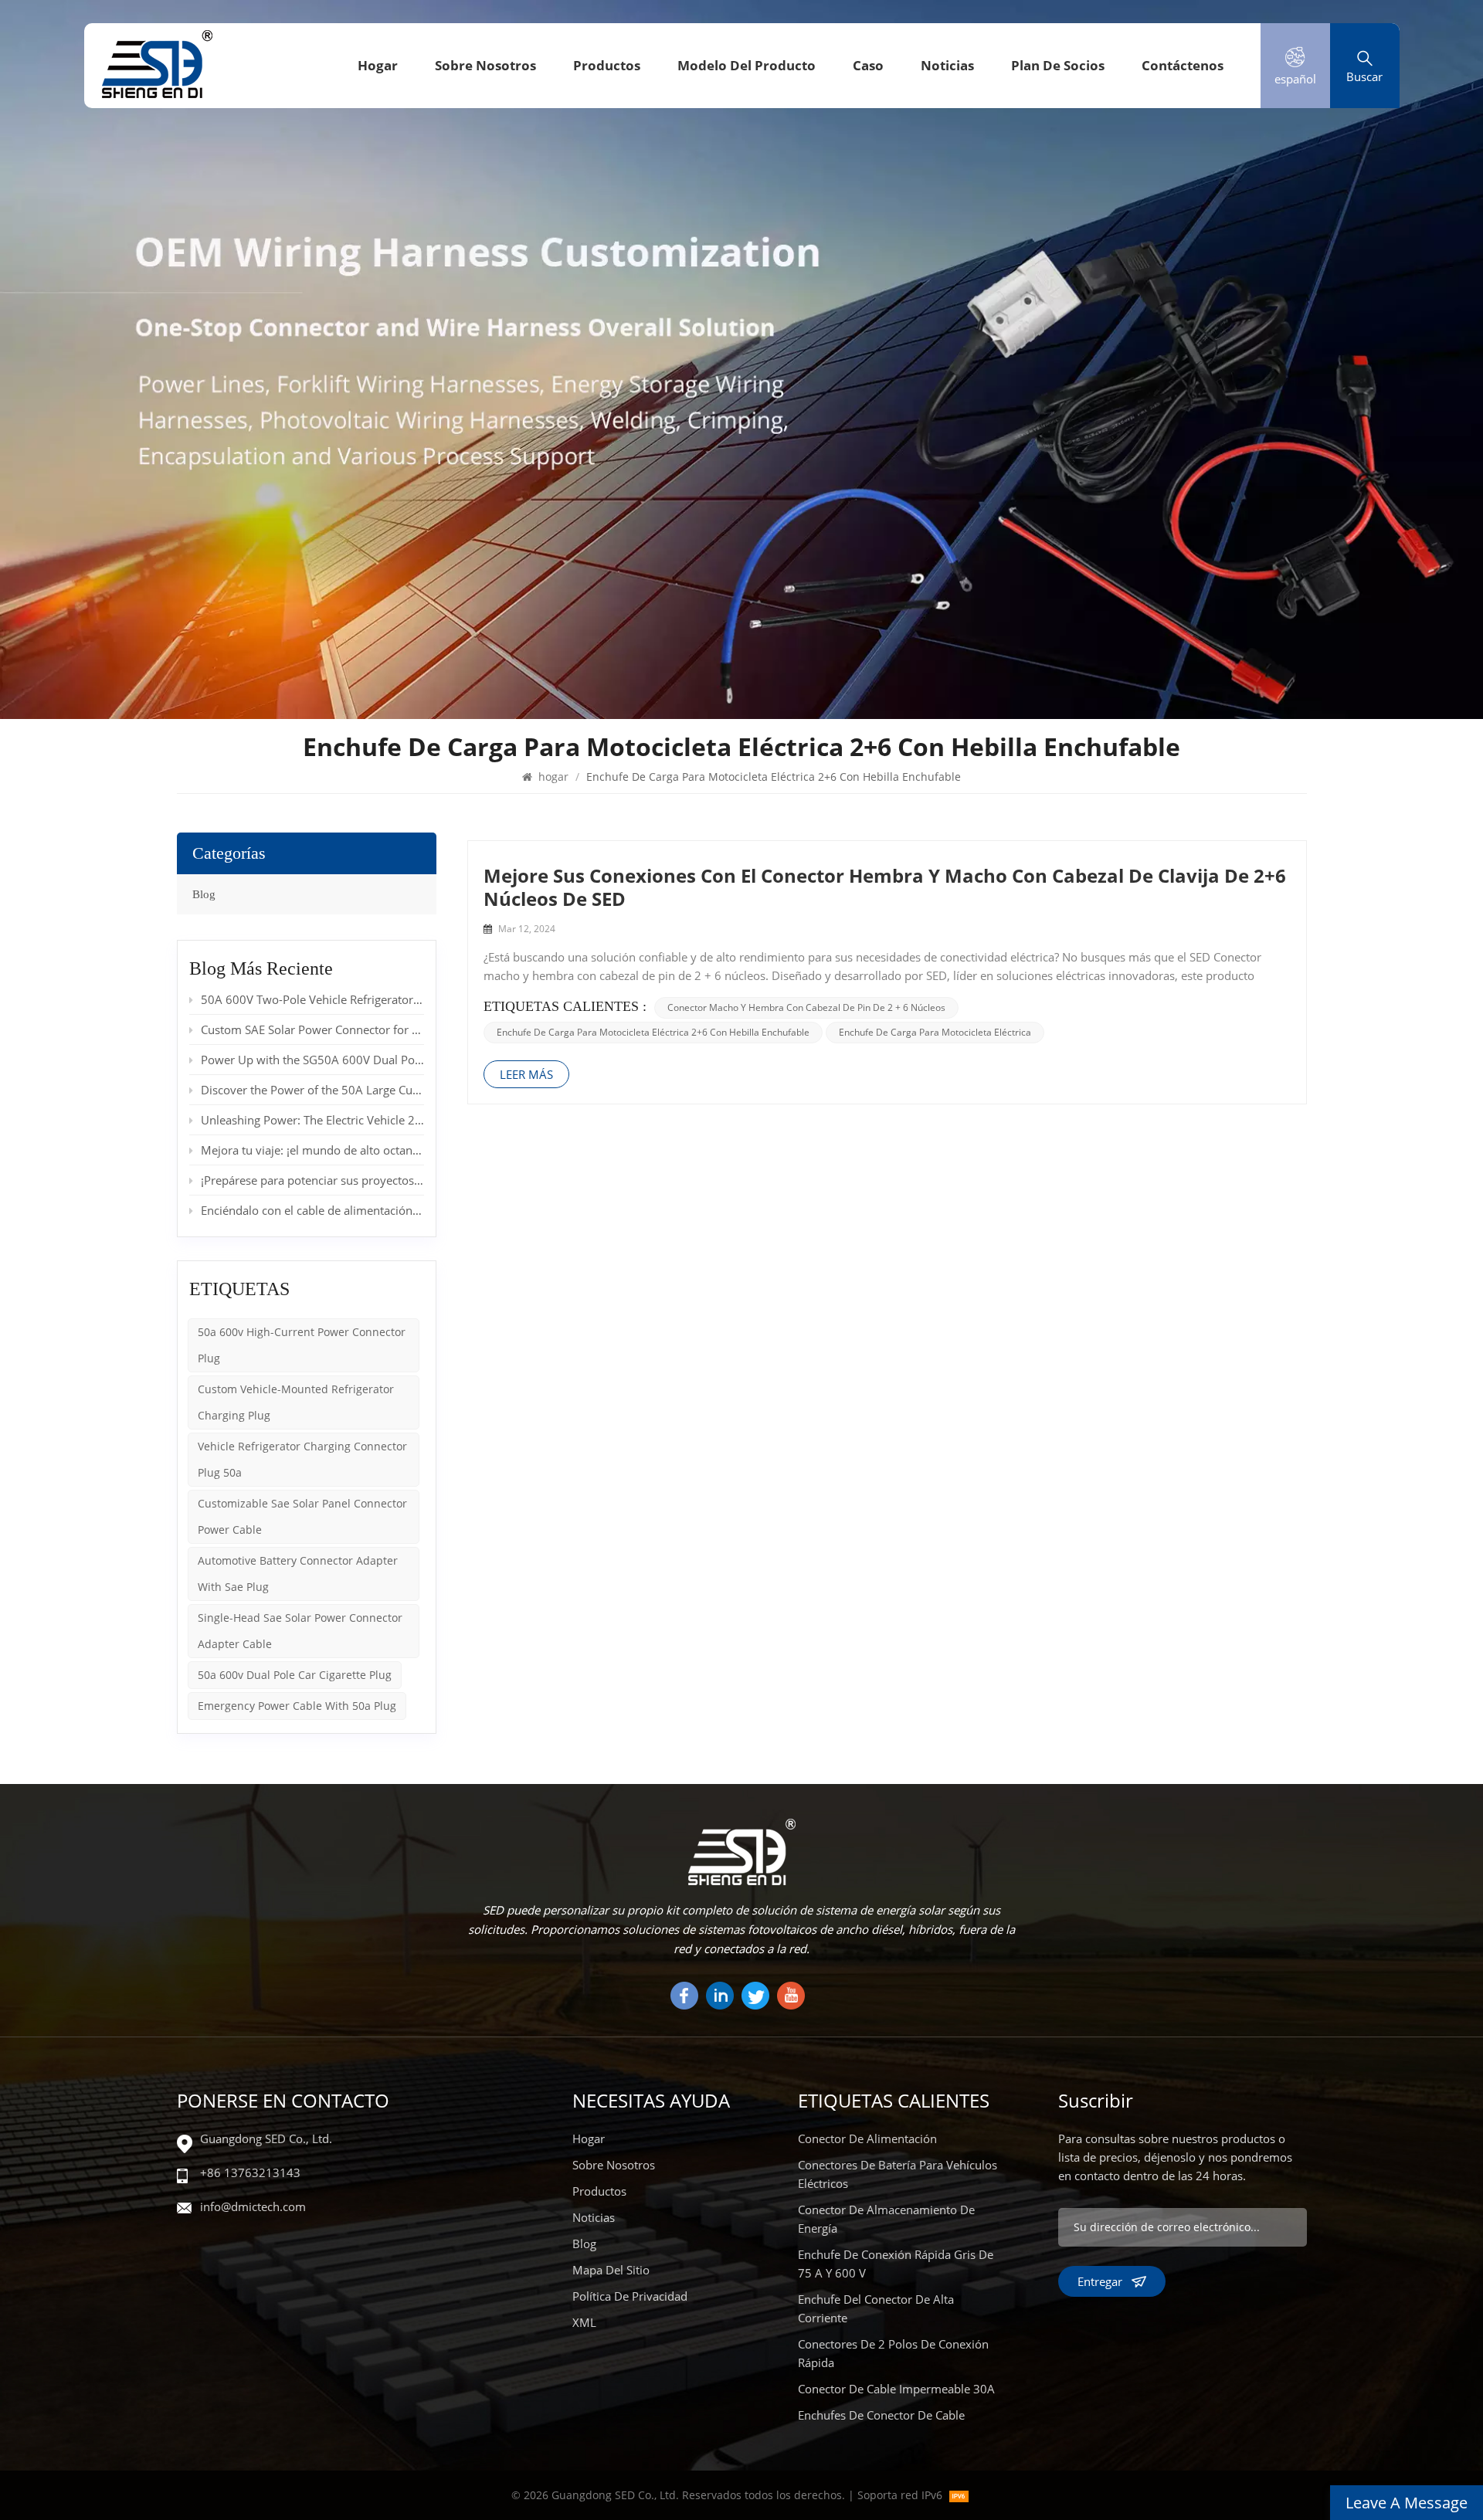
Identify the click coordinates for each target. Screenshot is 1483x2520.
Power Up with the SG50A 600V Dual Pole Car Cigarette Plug (312, 1060)
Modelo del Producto (747, 65)
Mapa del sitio (611, 2270)
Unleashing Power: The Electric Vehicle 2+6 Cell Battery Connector (312, 1120)
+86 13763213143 (250, 2172)
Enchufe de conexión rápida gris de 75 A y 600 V (896, 2264)
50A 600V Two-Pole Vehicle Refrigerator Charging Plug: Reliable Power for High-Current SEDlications (312, 999)
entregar (1100, 2281)
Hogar (589, 2138)
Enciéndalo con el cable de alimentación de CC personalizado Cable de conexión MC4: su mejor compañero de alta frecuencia (312, 1210)
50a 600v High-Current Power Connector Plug (302, 1345)
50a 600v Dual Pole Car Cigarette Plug (295, 1675)
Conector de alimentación (867, 2138)
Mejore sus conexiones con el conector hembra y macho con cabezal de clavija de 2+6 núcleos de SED (885, 887)
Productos (607, 65)
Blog (204, 894)
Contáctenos (1183, 65)
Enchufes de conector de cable (881, 2415)
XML (584, 2322)
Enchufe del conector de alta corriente (876, 2308)
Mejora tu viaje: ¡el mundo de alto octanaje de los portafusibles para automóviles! (312, 1150)
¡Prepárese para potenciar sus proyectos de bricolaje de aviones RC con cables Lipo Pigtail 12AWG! (312, 1180)
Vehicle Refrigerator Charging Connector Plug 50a (302, 1459)
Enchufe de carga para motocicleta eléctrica (935, 1032)
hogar (378, 65)
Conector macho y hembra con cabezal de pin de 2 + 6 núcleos (806, 1007)
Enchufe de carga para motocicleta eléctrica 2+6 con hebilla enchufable (653, 1032)
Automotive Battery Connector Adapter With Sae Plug (298, 1574)
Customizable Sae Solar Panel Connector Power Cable (302, 1516)
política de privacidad (630, 2296)
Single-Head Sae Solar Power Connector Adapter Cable (300, 1631)
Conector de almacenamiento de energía (886, 2219)
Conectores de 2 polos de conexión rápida (893, 2353)
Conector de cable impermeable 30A (896, 2389)
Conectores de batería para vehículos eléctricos (898, 2174)
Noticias (947, 65)
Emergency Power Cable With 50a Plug (297, 1706)
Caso (868, 65)
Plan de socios (1058, 65)
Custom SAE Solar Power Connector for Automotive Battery (312, 1029)
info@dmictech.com (253, 2206)
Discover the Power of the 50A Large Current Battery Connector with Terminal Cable (312, 1090)
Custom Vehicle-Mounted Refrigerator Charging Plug (296, 1402)
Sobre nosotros (485, 65)
